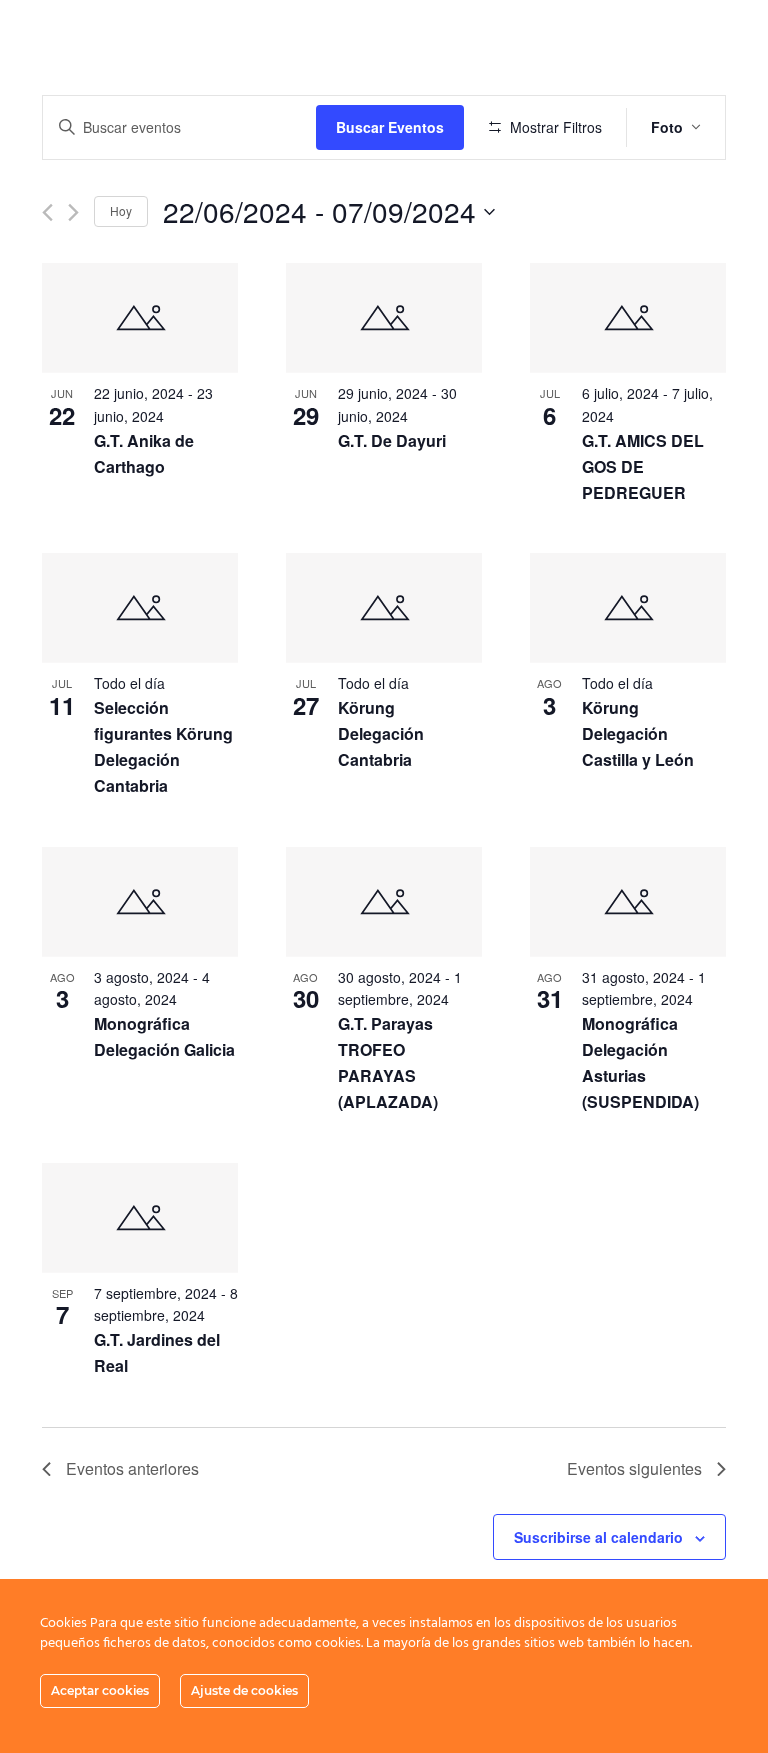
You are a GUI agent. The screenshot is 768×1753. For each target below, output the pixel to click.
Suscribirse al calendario (598, 1537)
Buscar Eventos (390, 127)
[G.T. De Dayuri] (384, 318)
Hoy (121, 210)
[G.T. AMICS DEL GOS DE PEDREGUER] (628, 318)
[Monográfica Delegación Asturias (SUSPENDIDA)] (628, 902)
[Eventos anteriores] (47, 212)
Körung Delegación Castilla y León (638, 733)
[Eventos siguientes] (73, 212)
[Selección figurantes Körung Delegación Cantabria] (140, 608)
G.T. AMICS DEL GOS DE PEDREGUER (643, 466)
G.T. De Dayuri (392, 440)
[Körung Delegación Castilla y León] (628, 608)
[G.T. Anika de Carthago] (140, 318)
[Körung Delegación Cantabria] (384, 608)
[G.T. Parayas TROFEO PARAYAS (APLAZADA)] (384, 902)
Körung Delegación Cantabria (381, 733)
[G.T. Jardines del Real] (140, 1218)
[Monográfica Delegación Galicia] (140, 902)
